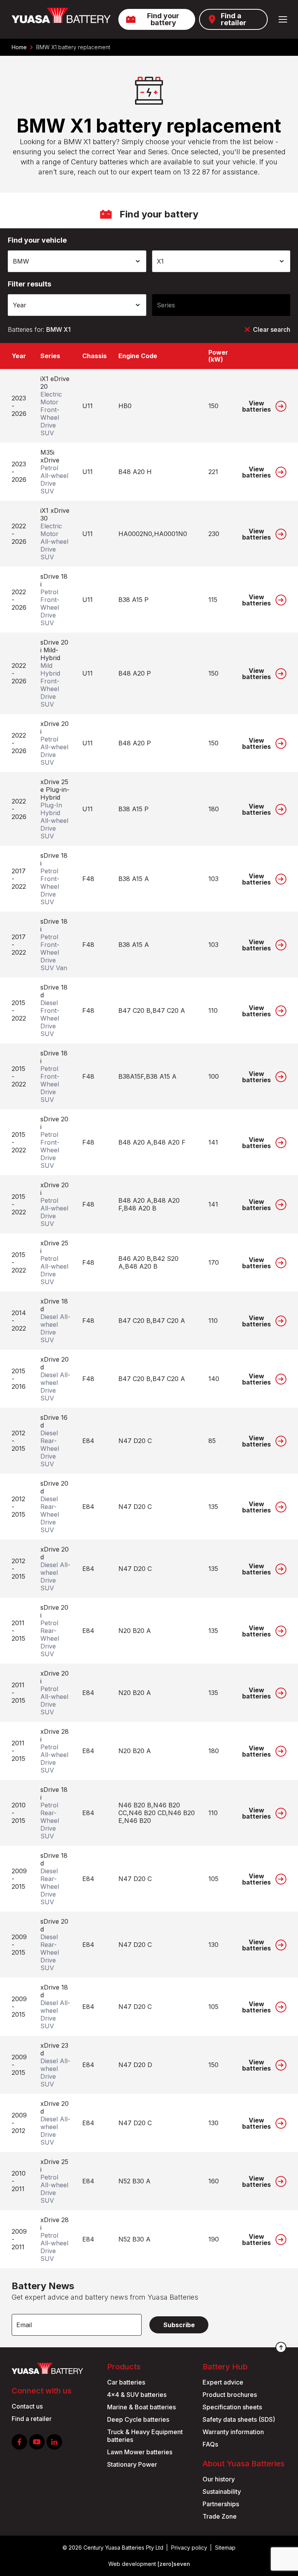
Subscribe (179, 2325)
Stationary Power (132, 2464)
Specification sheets (232, 2407)
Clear (272, 329)
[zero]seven (174, 2564)
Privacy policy (189, 2548)
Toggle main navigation (283, 19)
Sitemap (225, 2548)
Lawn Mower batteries (140, 2452)
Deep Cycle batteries (138, 2419)
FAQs (210, 2444)
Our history (219, 2479)
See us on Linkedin (54, 2442)
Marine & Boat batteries (141, 2407)
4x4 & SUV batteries (137, 2395)
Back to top (281, 2347)
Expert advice (223, 2382)
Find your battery (163, 19)
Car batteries (126, 2382)
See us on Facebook (19, 2442)
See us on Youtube (37, 2442)
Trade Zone (220, 2516)
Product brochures (230, 2395)
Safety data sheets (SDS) (239, 2419)
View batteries (256, 406)
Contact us (27, 2406)
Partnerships (221, 2504)
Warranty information (233, 2432)
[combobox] (77, 261)
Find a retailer (234, 19)
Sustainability (222, 2492)
